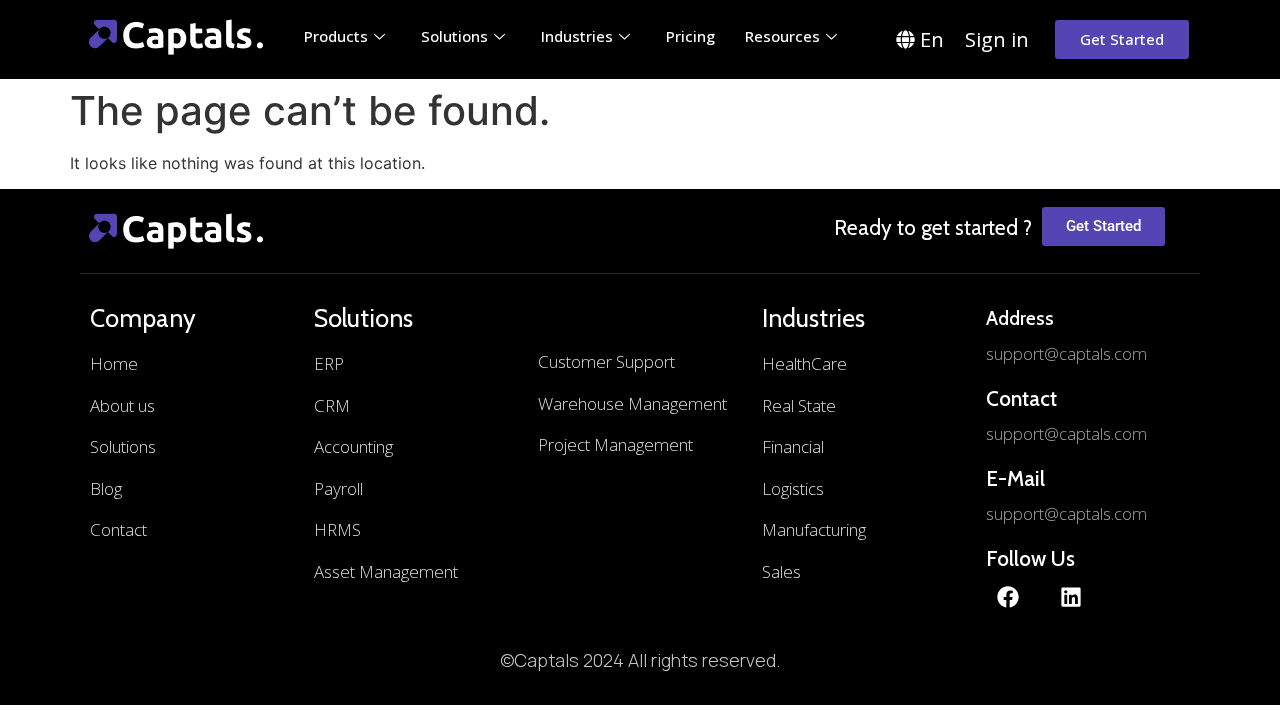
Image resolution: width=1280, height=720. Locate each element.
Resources (782, 36)
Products (336, 36)
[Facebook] (1008, 597)
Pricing (690, 36)
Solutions (454, 36)
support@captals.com (1066, 353)
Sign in (997, 39)
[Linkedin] (1071, 597)
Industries (577, 36)
